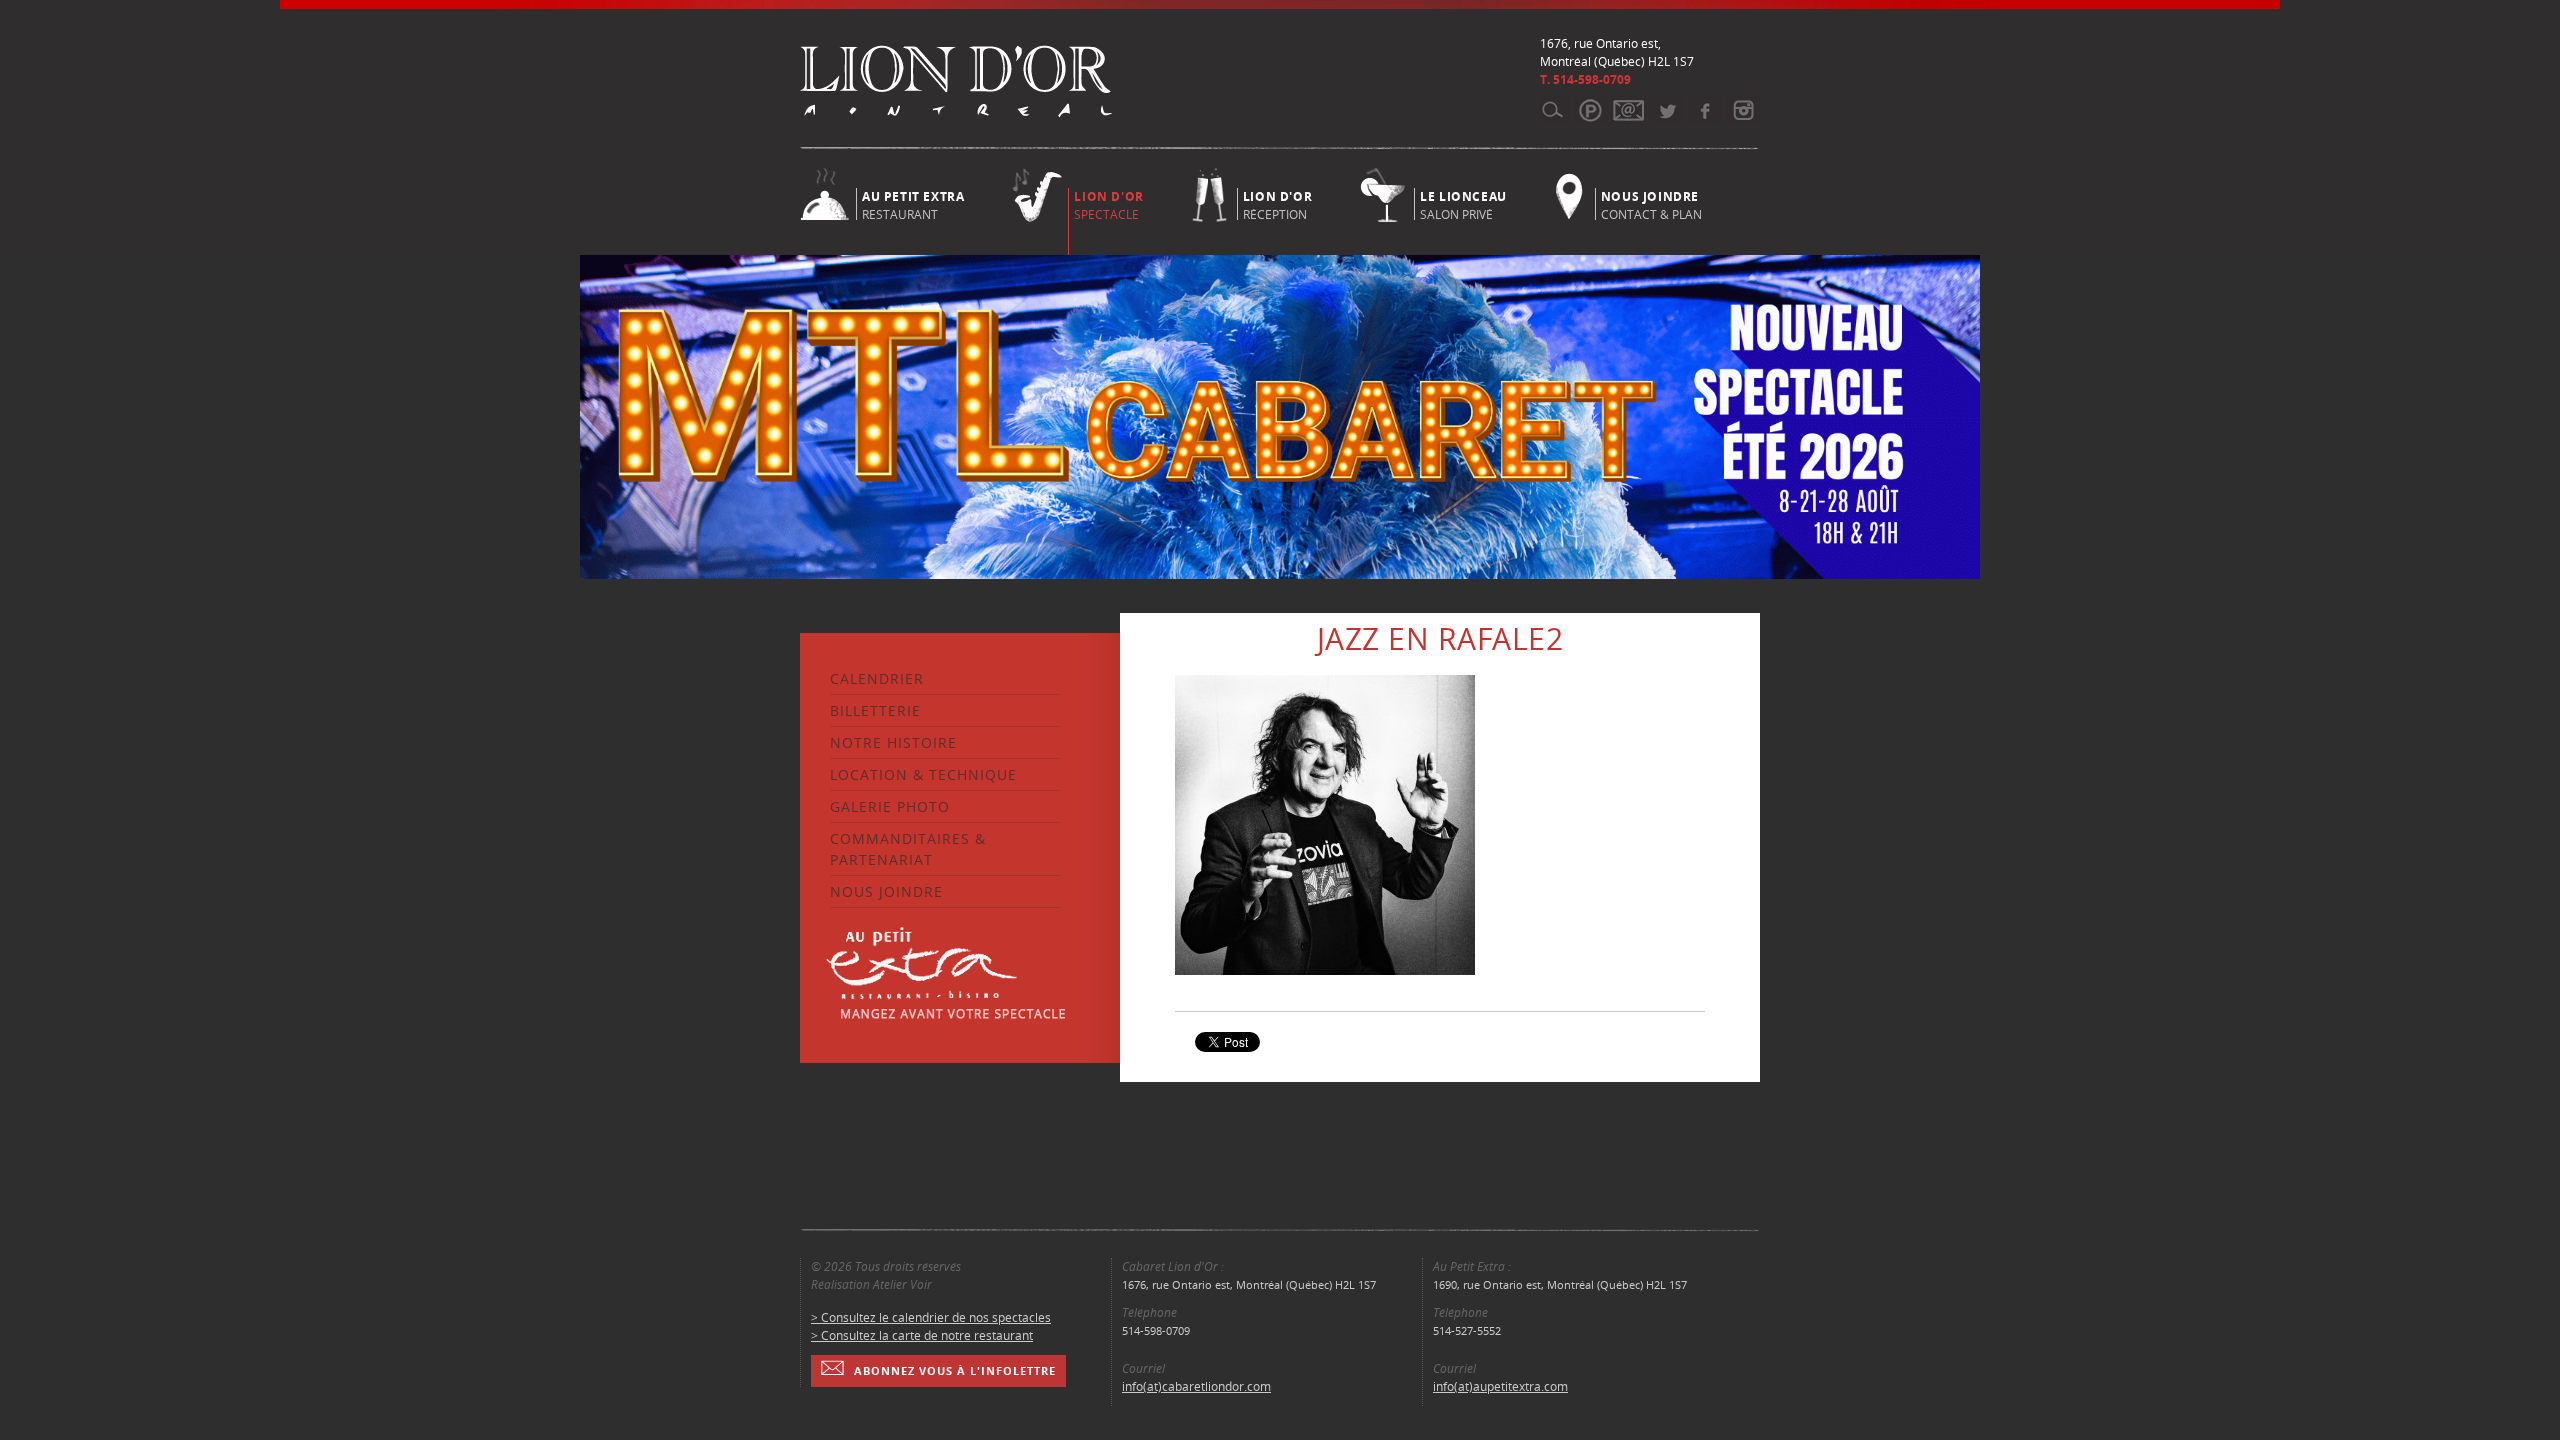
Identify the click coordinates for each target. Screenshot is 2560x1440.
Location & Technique (923, 774)
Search (1552, 110)
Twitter (1666, 110)
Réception (1277, 204)
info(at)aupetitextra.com (1500, 1386)
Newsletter (1628, 110)
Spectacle (1108, 205)
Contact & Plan (1651, 204)
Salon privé (1463, 204)
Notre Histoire (893, 742)
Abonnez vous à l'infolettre (955, 1370)
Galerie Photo (890, 806)
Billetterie (875, 710)
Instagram (1742, 110)
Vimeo (1704, 110)
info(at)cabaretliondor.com (1196, 1386)
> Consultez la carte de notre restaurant (922, 1335)
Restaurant (913, 204)
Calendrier (877, 678)
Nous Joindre (886, 891)
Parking (1590, 110)
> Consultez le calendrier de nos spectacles (931, 1317)
